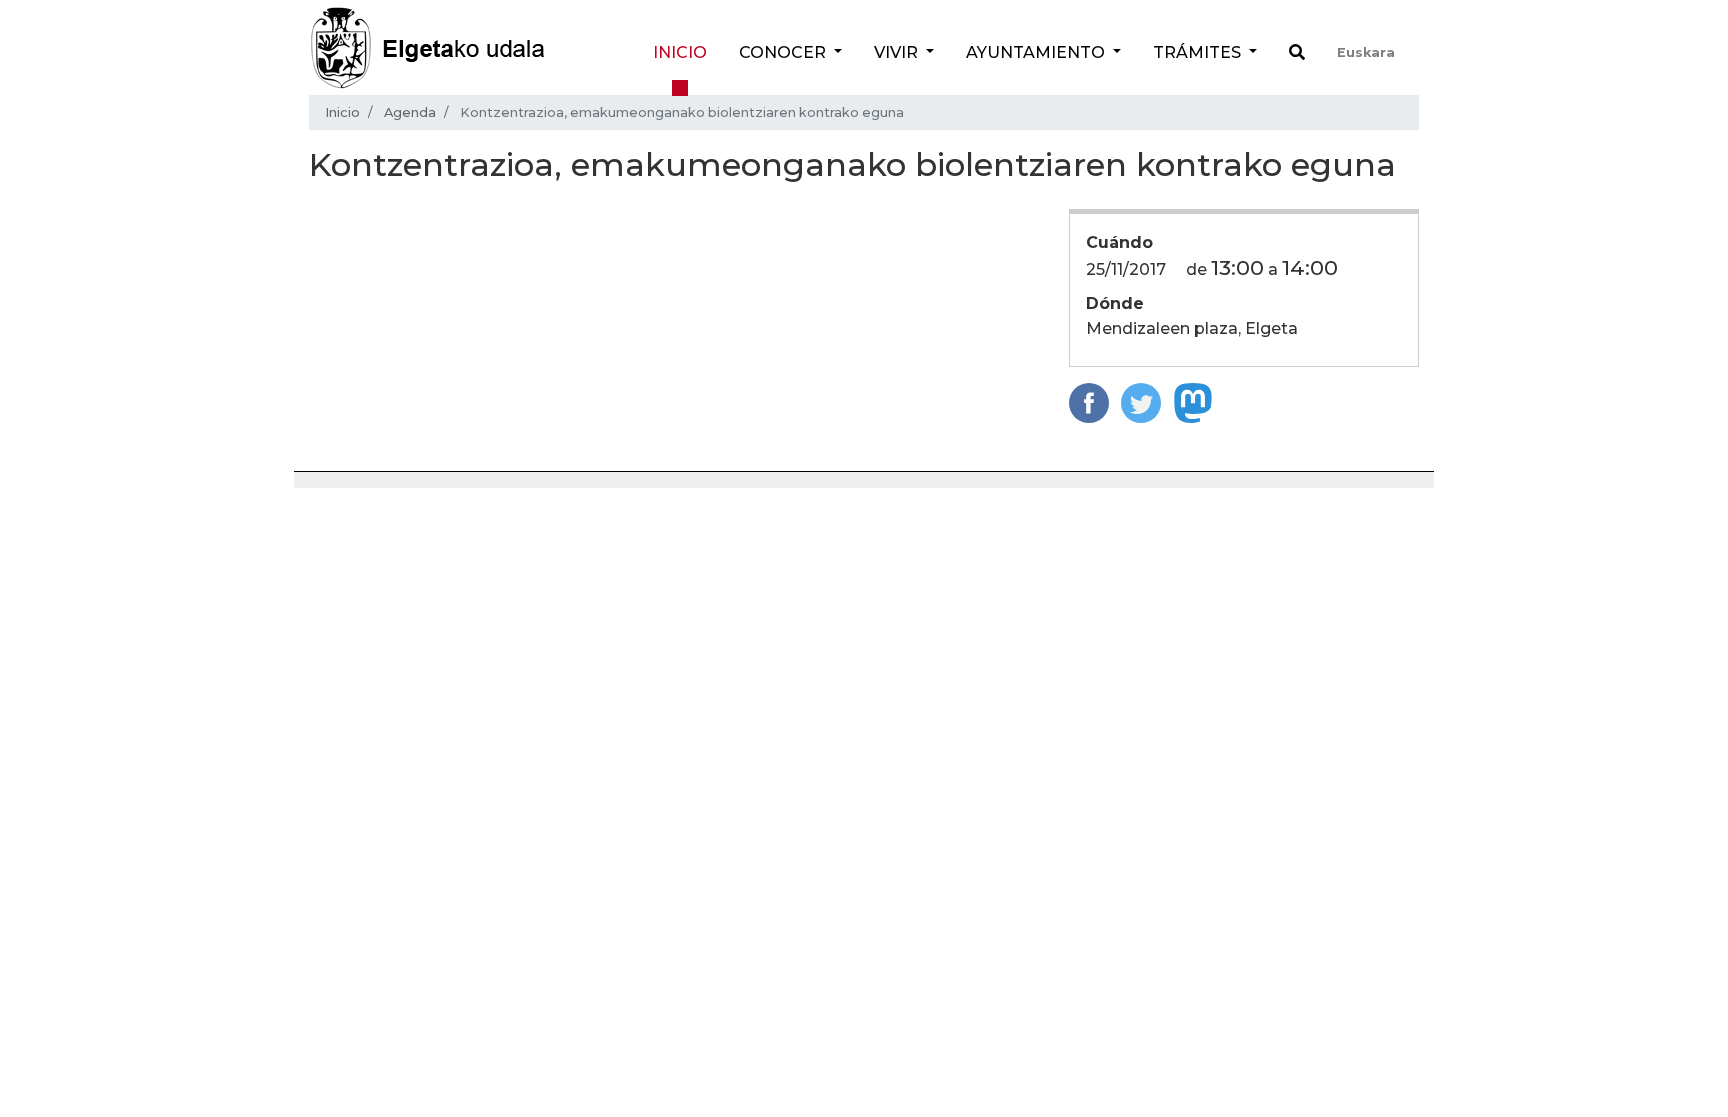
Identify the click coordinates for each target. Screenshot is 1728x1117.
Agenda (410, 112)
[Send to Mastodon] (1193, 401)
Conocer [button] (784, 52)
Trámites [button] (1199, 52)
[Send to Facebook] (1089, 401)
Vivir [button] (898, 52)
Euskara (1366, 52)
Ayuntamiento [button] (1037, 52)
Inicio (680, 52)
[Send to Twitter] (1141, 401)
